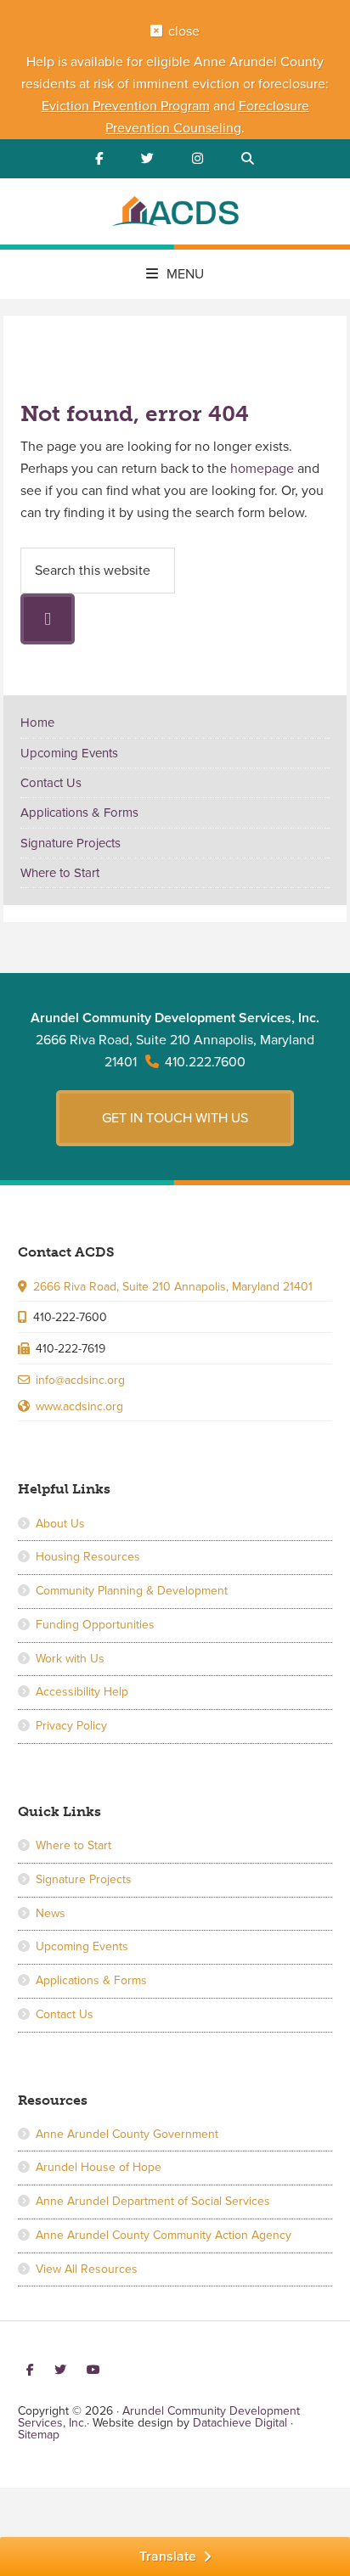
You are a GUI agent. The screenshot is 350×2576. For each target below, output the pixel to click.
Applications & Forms (79, 813)
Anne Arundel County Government (127, 2134)
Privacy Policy (71, 1726)
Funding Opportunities (95, 1625)
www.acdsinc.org (79, 1406)
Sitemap (39, 2435)
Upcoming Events (69, 753)
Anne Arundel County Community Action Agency (164, 2235)
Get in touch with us (175, 1118)
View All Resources (87, 2269)
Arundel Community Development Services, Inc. (175, 214)
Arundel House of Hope (99, 2167)
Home (37, 723)
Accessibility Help (82, 1692)
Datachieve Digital (240, 2423)
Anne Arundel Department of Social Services (153, 2201)
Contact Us (51, 783)
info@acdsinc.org (80, 1380)
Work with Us (70, 1659)
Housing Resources (88, 1557)
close (184, 31)
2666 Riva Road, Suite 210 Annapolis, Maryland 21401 (173, 1287)
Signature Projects (71, 843)
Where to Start (60, 873)
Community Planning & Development (132, 1591)
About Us (60, 1524)
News (51, 1913)
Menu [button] (185, 274)
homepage (262, 469)
